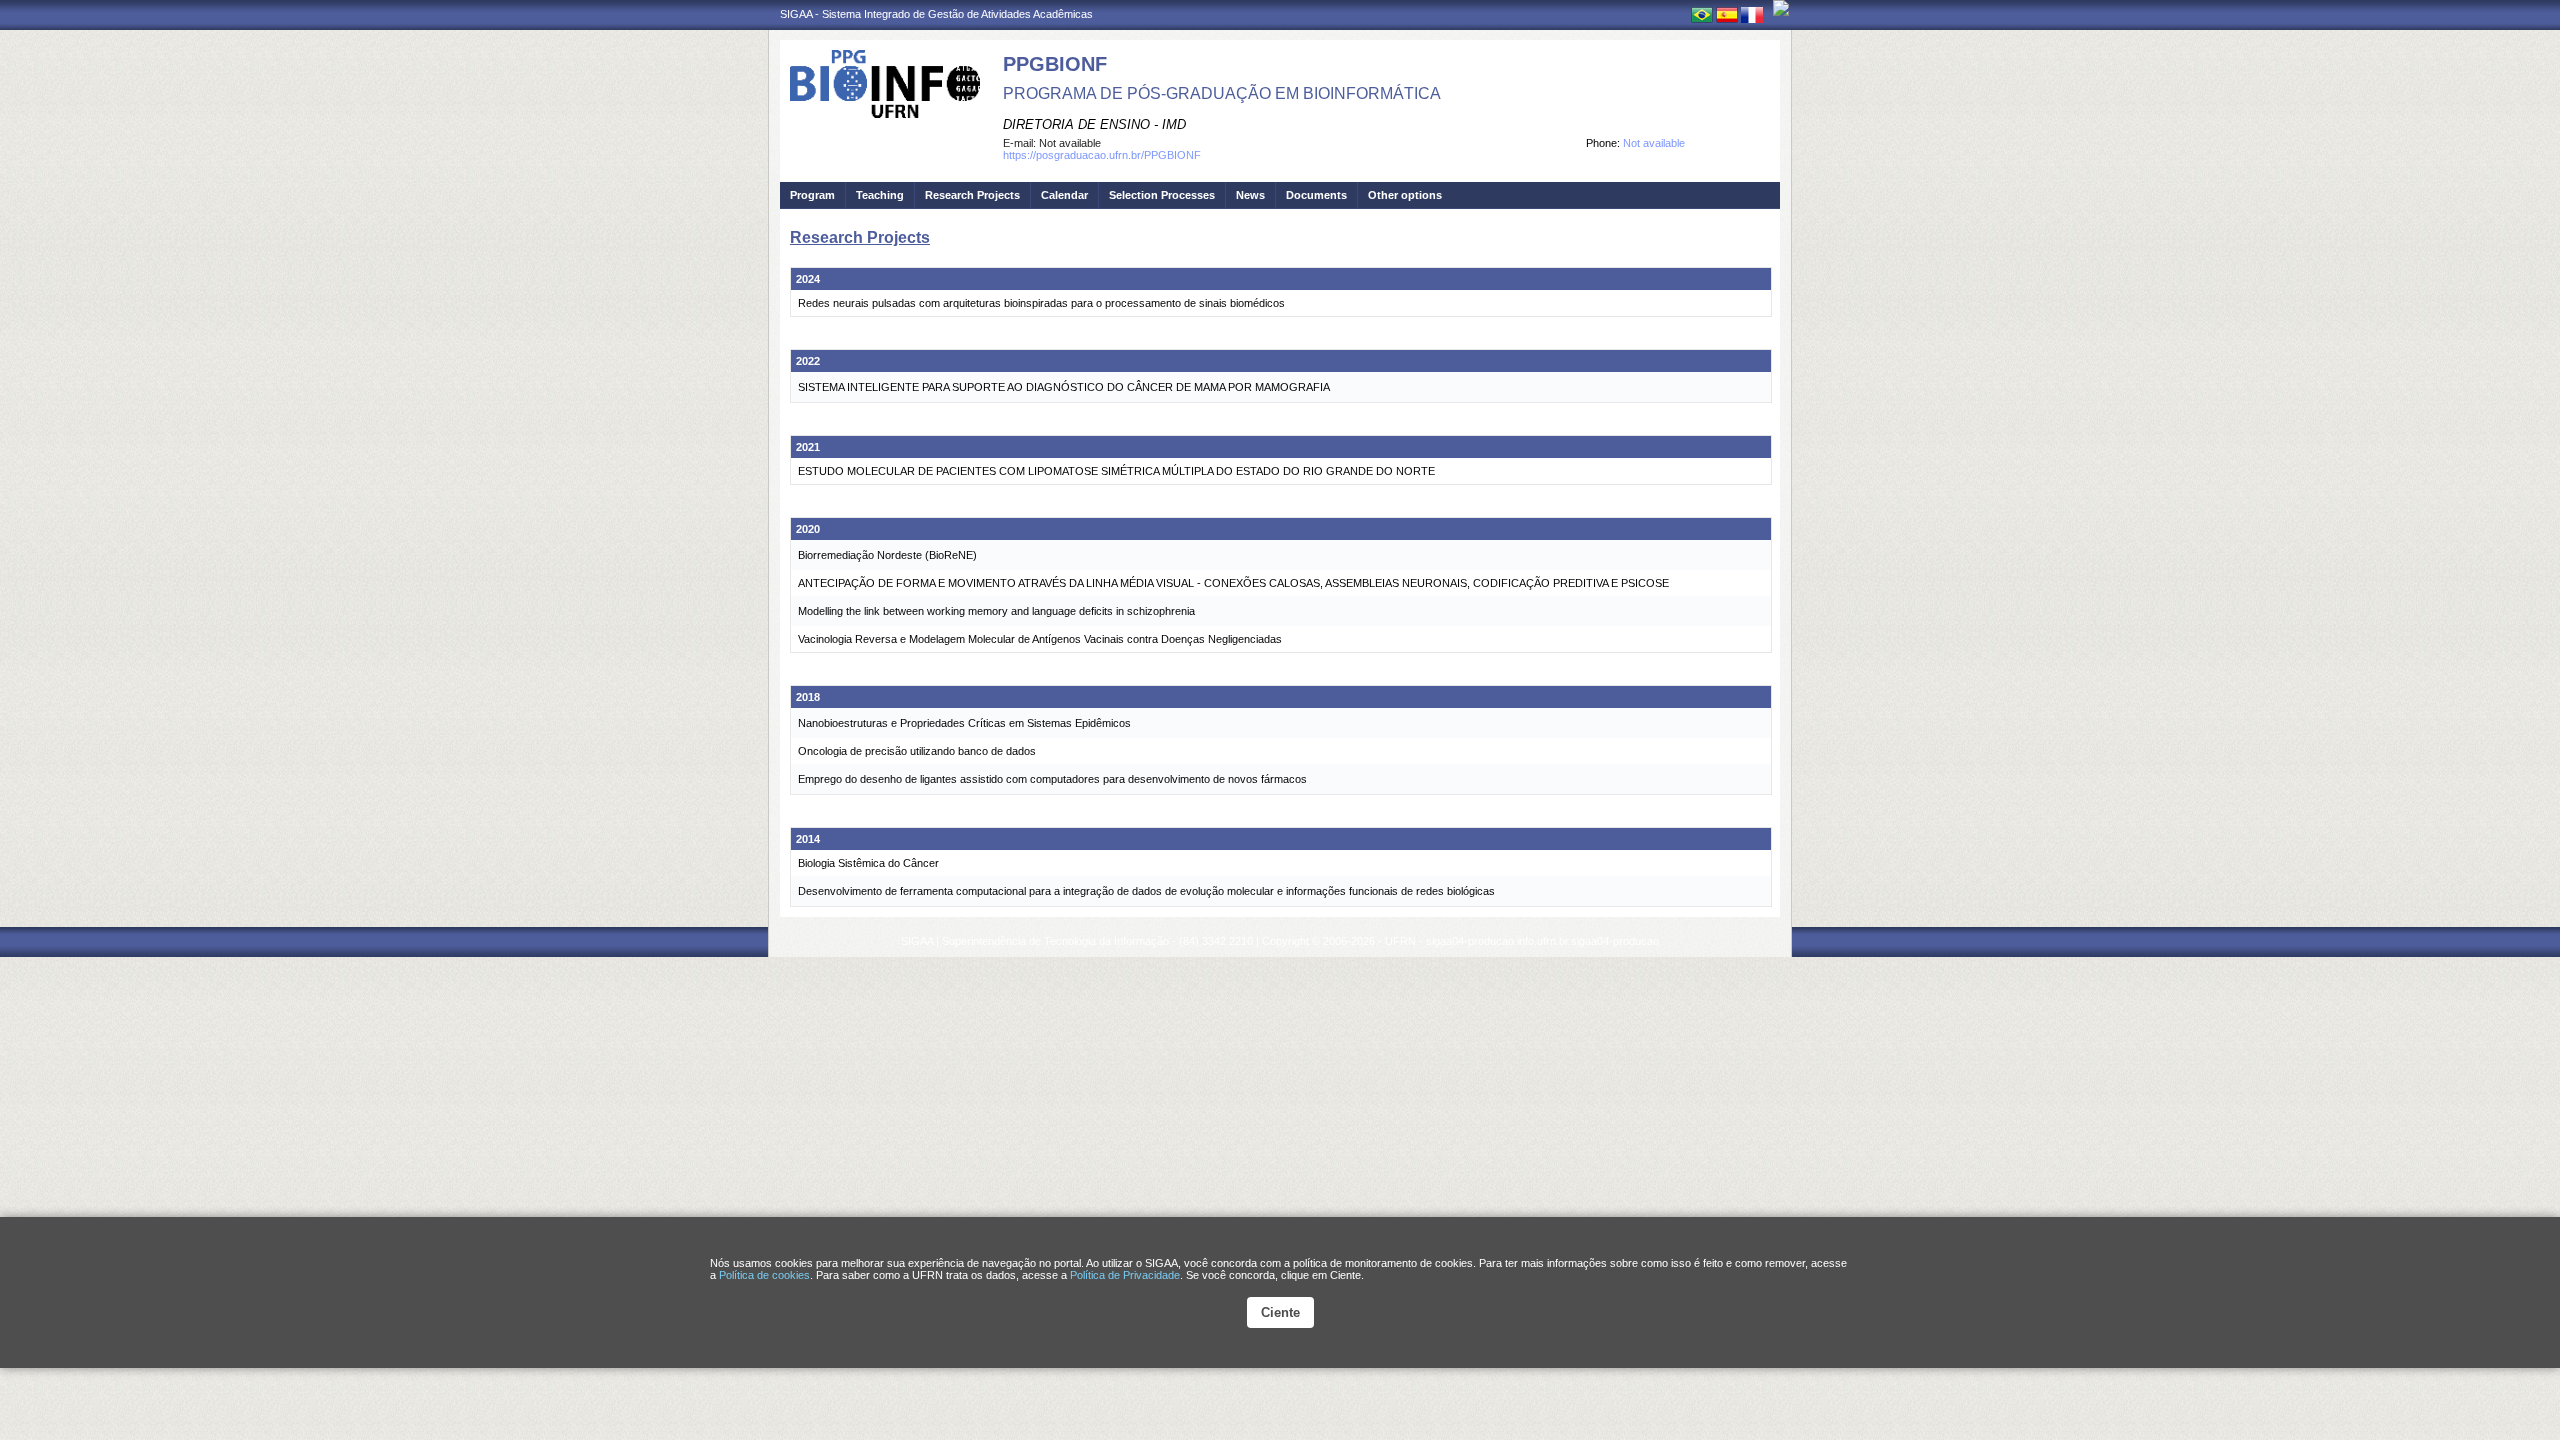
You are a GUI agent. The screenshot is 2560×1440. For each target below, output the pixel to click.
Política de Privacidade (1125, 1275)
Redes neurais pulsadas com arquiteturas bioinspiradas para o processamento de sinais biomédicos (1041, 303)
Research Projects (972, 195)
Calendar (1064, 195)
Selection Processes (1162, 195)
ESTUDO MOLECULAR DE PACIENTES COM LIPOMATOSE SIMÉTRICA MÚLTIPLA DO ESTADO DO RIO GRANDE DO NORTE (1116, 471)
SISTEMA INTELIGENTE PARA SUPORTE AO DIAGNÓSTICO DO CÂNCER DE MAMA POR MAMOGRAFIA (1064, 387)
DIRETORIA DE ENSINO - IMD (1094, 124)
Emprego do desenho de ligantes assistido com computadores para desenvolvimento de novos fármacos (1052, 779)
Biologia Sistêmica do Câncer (868, 863)
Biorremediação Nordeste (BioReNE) (887, 555)
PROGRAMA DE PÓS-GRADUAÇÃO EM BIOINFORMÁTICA (1222, 93)
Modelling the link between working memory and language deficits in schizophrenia (996, 611)
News (1250, 195)
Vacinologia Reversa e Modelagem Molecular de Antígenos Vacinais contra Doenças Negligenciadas (1040, 639)
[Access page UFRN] (1781, 8)
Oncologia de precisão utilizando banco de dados (917, 751)
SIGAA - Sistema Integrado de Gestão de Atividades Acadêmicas (936, 14)
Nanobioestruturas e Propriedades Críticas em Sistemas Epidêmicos (964, 723)
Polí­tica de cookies (764, 1275)
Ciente (1280, 1312)
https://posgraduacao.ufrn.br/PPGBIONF (1102, 155)
